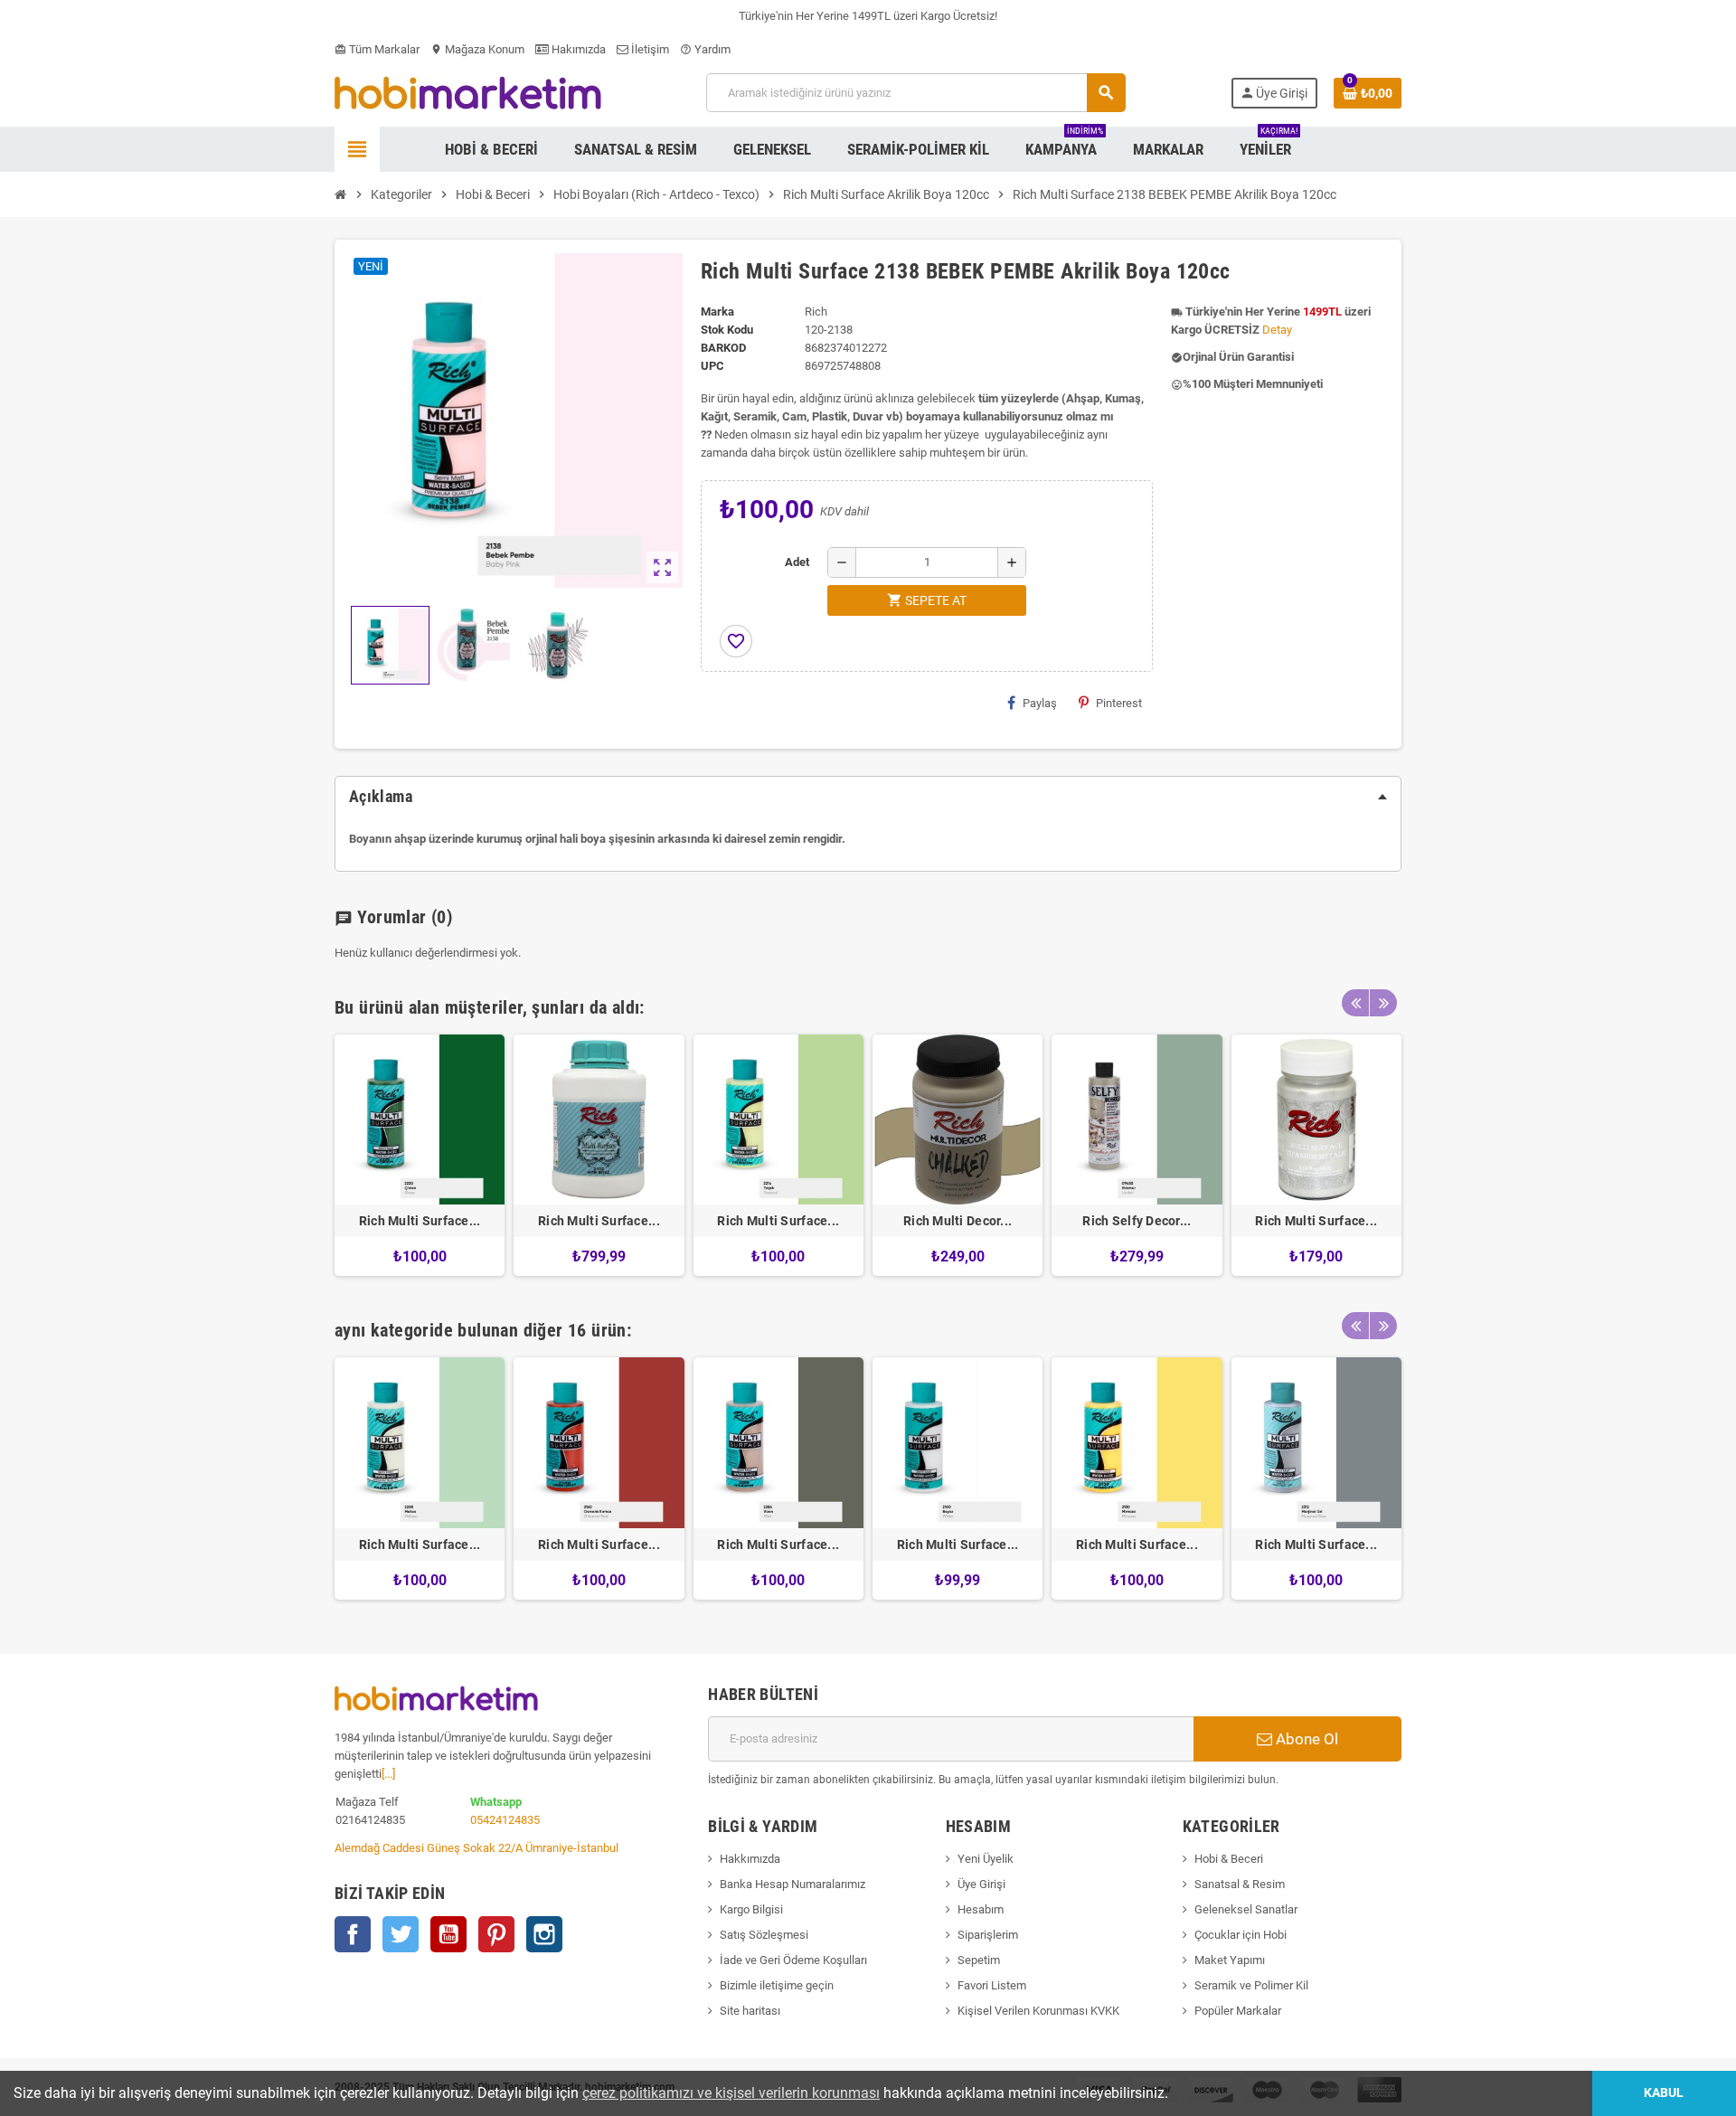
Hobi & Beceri (1229, 1859)
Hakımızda (577, 49)
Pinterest (1119, 703)
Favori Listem (992, 1985)
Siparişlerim (988, 1935)
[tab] (868, 797)
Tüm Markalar (377, 49)
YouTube (448, 1934)
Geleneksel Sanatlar (1246, 1909)
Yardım (705, 49)
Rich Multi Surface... (420, 1221)
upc (712, 366)
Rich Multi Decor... (958, 1221)
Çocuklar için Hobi (1241, 1935)
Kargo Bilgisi (751, 1909)
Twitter (401, 1934)
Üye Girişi (981, 1884)
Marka (717, 312)
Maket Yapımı (1230, 1960)
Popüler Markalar (1238, 2011)
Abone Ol (1305, 1739)
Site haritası (750, 2011)
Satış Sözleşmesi (764, 1935)
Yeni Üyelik (986, 1859)
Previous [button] (1355, 1003)
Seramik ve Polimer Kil (1251, 1985)
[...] (388, 1774)
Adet (797, 562)
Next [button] (1383, 1003)
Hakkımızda (750, 1859)
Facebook (353, 1934)
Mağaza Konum (477, 49)
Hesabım (981, 1909)
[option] (420, 1155)
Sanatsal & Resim (1240, 1884)
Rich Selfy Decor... (1137, 1221)
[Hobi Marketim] (468, 92)
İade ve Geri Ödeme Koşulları (793, 1960)
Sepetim (979, 1960)
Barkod (723, 348)
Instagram (544, 1934)
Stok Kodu (727, 330)
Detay (1277, 330)
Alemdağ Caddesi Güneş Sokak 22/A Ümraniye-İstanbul (476, 1848)
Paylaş (1040, 703)
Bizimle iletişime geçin (777, 1985)
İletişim (649, 49)
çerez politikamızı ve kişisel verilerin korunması (731, 2093)
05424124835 (505, 1820)
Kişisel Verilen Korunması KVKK (1038, 2011)
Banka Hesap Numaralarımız (793, 1884)
